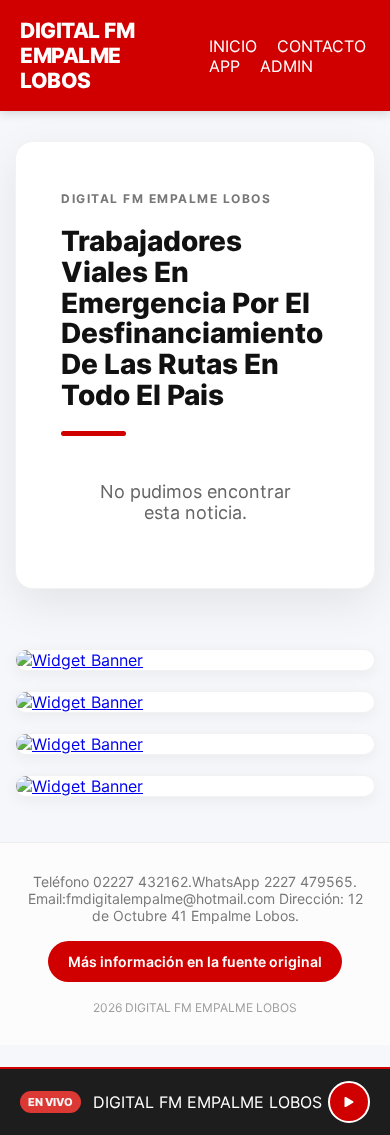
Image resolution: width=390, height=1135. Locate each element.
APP (224, 66)
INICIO (233, 46)
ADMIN (286, 66)
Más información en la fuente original (195, 961)
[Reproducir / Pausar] (349, 1102)
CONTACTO (321, 46)
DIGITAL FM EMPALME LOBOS (77, 55)
